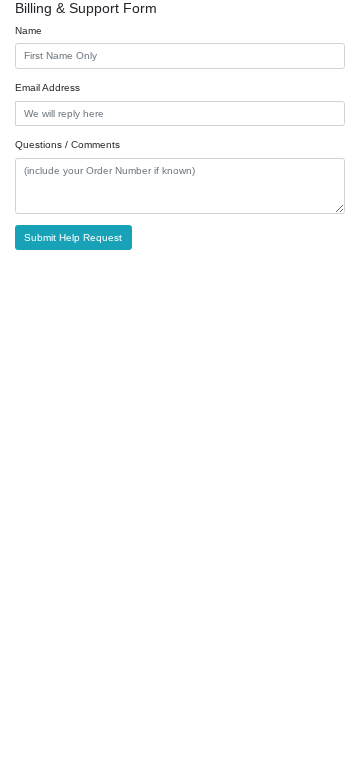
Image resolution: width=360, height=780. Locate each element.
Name (28, 30)
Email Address (47, 87)
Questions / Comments (67, 144)
